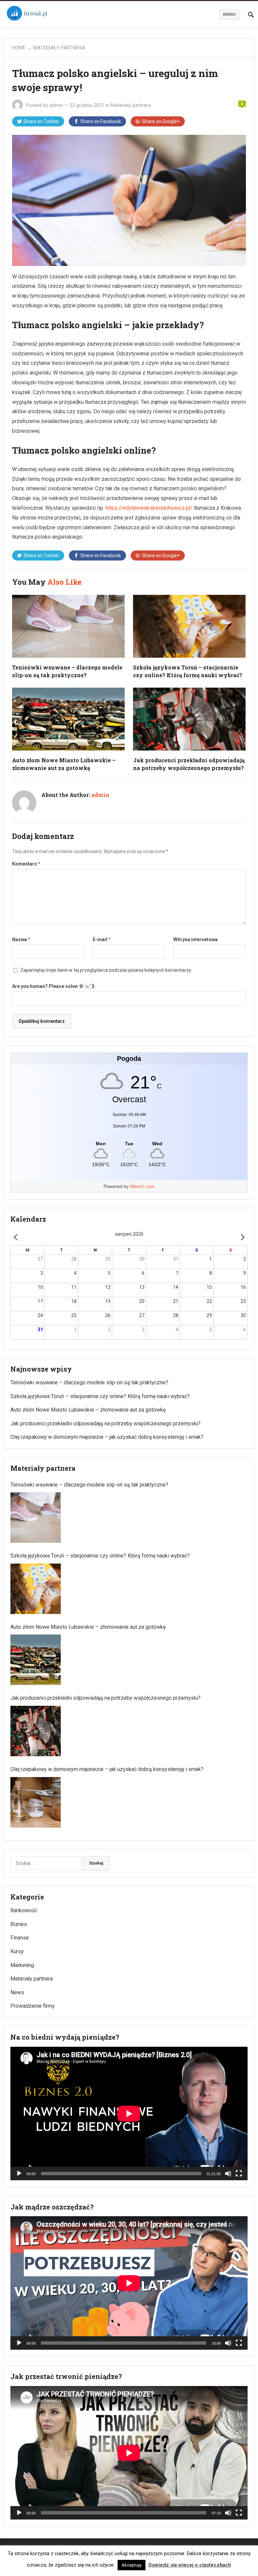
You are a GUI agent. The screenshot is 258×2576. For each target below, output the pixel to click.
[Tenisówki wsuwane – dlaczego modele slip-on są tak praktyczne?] (36, 1517)
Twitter (41, 121)
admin (56, 105)
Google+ (161, 121)
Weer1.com (142, 1186)
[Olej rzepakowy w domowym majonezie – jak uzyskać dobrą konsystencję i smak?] (36, 1802)
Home (19, 48)
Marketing (22, 1965)
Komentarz (26, 864)
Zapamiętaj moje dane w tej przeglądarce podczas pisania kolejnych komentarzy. (106, 970)
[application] (129, 2113)
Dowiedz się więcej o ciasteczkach (190, 2565)
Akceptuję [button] (132, 2565)
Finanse (20, 1938)
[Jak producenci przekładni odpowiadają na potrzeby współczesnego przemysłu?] (36, 1731)
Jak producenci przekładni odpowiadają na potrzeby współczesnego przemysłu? (105, 1424)
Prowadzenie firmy (33, 2006)
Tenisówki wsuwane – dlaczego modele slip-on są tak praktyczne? (89, 1382)
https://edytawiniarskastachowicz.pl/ (149, 508)
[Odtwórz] (19, 2174)
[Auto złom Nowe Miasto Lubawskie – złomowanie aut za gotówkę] (36, 1660)
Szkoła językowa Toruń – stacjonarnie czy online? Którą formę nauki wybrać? (100, 1396)
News (17, 1992)
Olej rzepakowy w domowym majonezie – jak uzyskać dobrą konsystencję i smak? (107, 1437)
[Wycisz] (228, 2174)
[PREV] (17, 1237)
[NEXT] (241, 1237)
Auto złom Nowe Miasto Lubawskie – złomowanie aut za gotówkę (88, 1410)
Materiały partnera (59, 48)
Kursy (17, 1951)
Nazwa (21, 939)
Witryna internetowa (196, 939)
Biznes (19, 1924)
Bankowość (24, 1910)
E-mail (102, 939)
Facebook (101, 121)
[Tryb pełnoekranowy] (239, 2174)
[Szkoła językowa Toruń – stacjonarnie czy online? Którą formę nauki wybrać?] (36, 1589)
